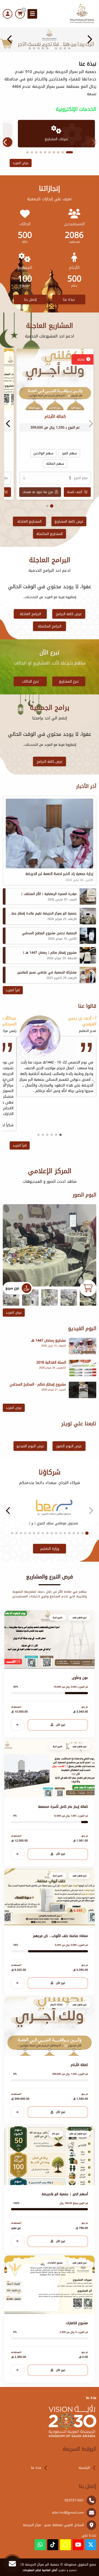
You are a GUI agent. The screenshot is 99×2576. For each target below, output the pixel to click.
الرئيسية (84, 2468)
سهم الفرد (69, 453)
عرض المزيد (21, 163)
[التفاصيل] (18, 1725)
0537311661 (74, 2500)
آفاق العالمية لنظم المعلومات (40, 2570)
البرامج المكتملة (50, 626)
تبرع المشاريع (69, 681)
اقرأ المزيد (13, 990)
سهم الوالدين (43, 453)
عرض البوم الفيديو (30, 1446)
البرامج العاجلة (30, 614)
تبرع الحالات (30, 681)
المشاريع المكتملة (50, 534)
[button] (10, 39)
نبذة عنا (69, 299)
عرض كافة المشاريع (69, 521)
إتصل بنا (30, 299)
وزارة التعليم (50, 1549)
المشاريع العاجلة (29, 521)
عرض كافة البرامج (69, 614)
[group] (50, 1245)
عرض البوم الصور (69, 1446)
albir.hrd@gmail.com (68, 2513)
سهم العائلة (55, 464)
